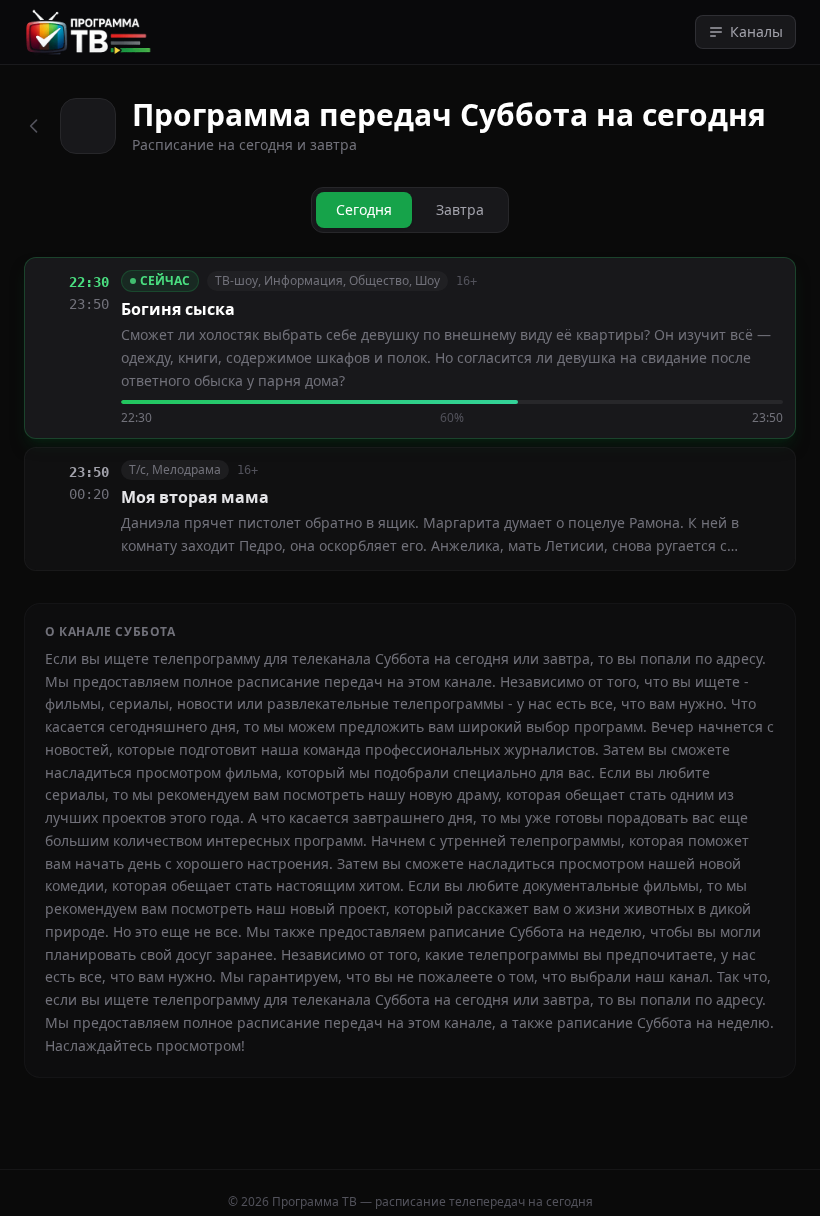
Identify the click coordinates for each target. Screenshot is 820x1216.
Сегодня (364, 209)
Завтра (460, 209)
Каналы (756, 31)
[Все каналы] (34, 126)
